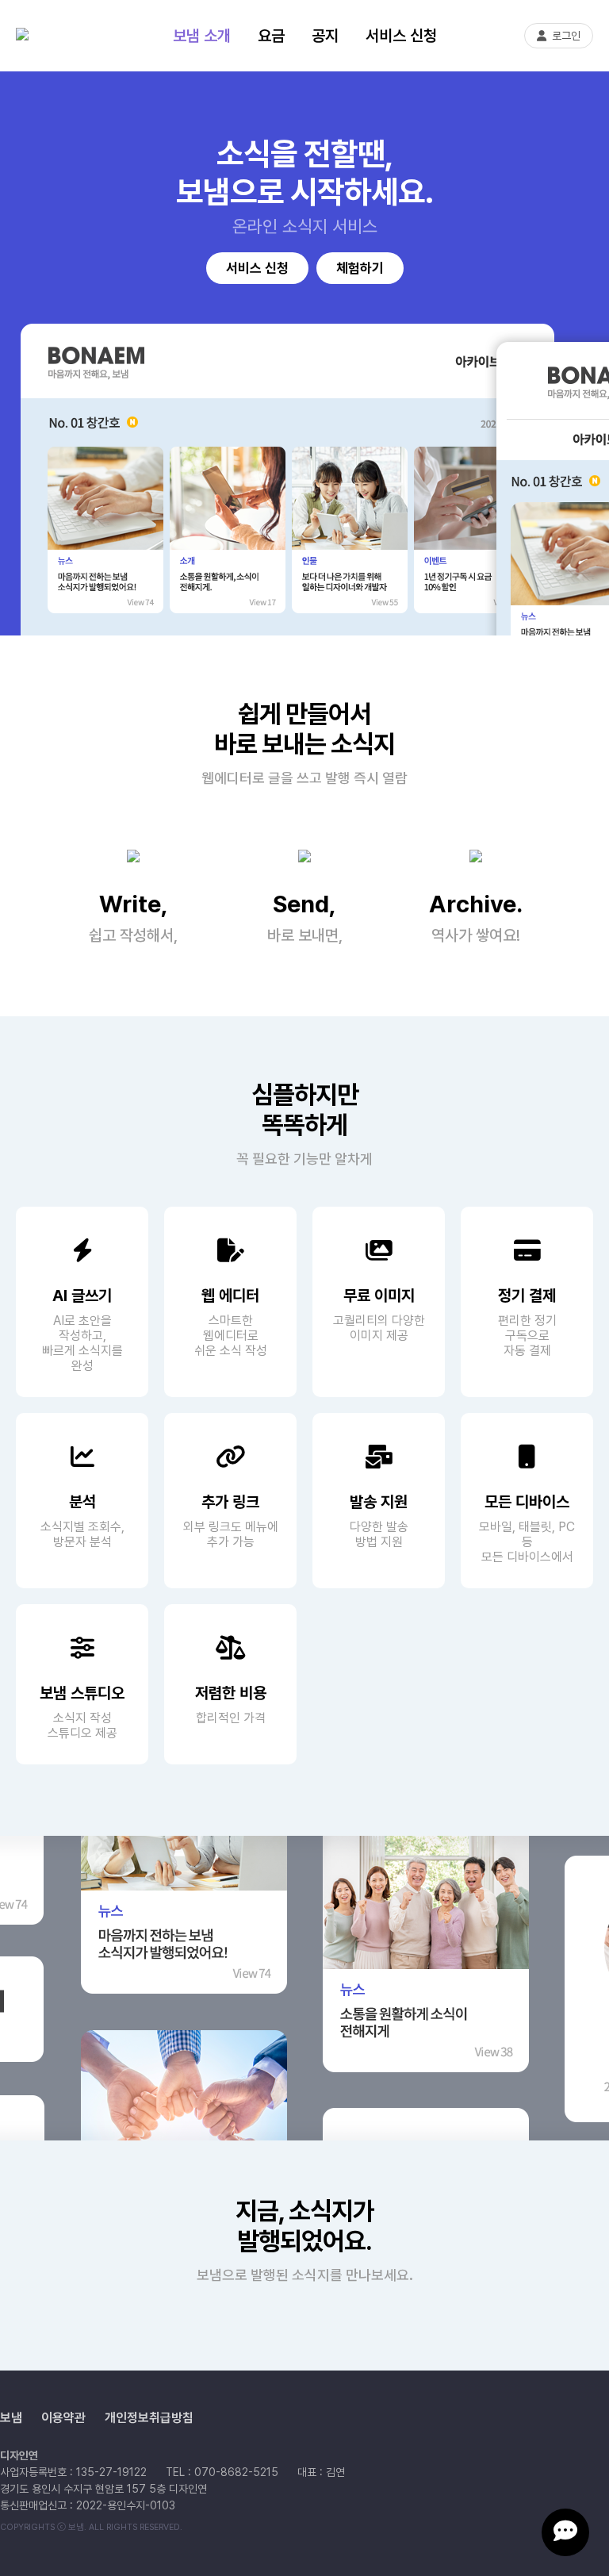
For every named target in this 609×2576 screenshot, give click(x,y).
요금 (271, 36)
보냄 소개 (202, 36)
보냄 (11, 2418)
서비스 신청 (401, 36)
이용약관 (63, 2418)
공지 (325, 36)
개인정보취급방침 (149, 2418)
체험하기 (360, 268)
